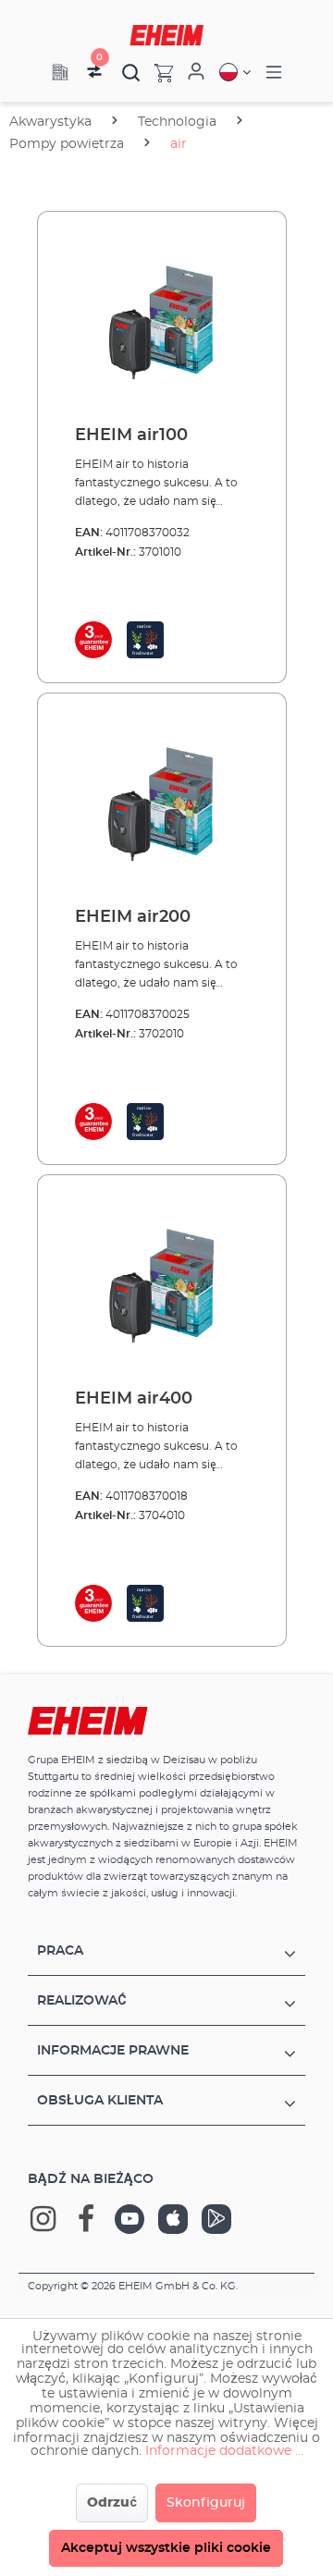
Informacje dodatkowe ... (224, 2451)
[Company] (60, 72)
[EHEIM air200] (162, 801)
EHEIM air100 (131, 435)
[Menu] (274, 73)
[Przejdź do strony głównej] (166, 35)
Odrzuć (112, 2503)
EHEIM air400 (134, 1399)
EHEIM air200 (133, 917)
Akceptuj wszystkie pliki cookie (166, 2548)
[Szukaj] (131, 72)
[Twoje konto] (196, 72)
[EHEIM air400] (162, 1282)
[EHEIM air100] (162, 319)
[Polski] (235, 72)
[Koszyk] (157, 72)
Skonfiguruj (206, 2503)
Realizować (82, 2001)
